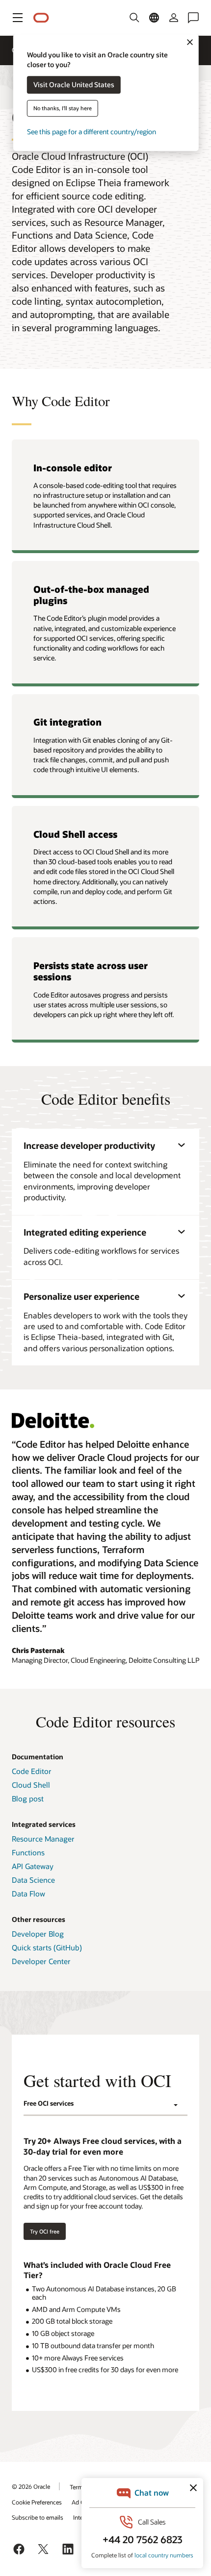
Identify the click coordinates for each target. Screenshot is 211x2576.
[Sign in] (174, 18)
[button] (18, 18)
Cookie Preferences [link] (37, 2502)
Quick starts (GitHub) (47, 1947)
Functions (28, 1852)
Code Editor (32, 1771)
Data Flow (28, 1894)
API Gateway (33, 1866)
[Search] (134, 18)
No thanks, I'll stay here (63, 109)
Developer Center (41, 1961)
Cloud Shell (31, 1785)
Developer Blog (38, 1934)
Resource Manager (43, 1839)
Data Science (33, 1880)
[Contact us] (193, 18)
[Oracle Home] (41, 18)
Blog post (28, 1798)
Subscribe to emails (38, 2517)
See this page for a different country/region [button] (92, 132)
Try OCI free (45, 2231)
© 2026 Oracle (31, 2486)
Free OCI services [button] (49, 2103)
